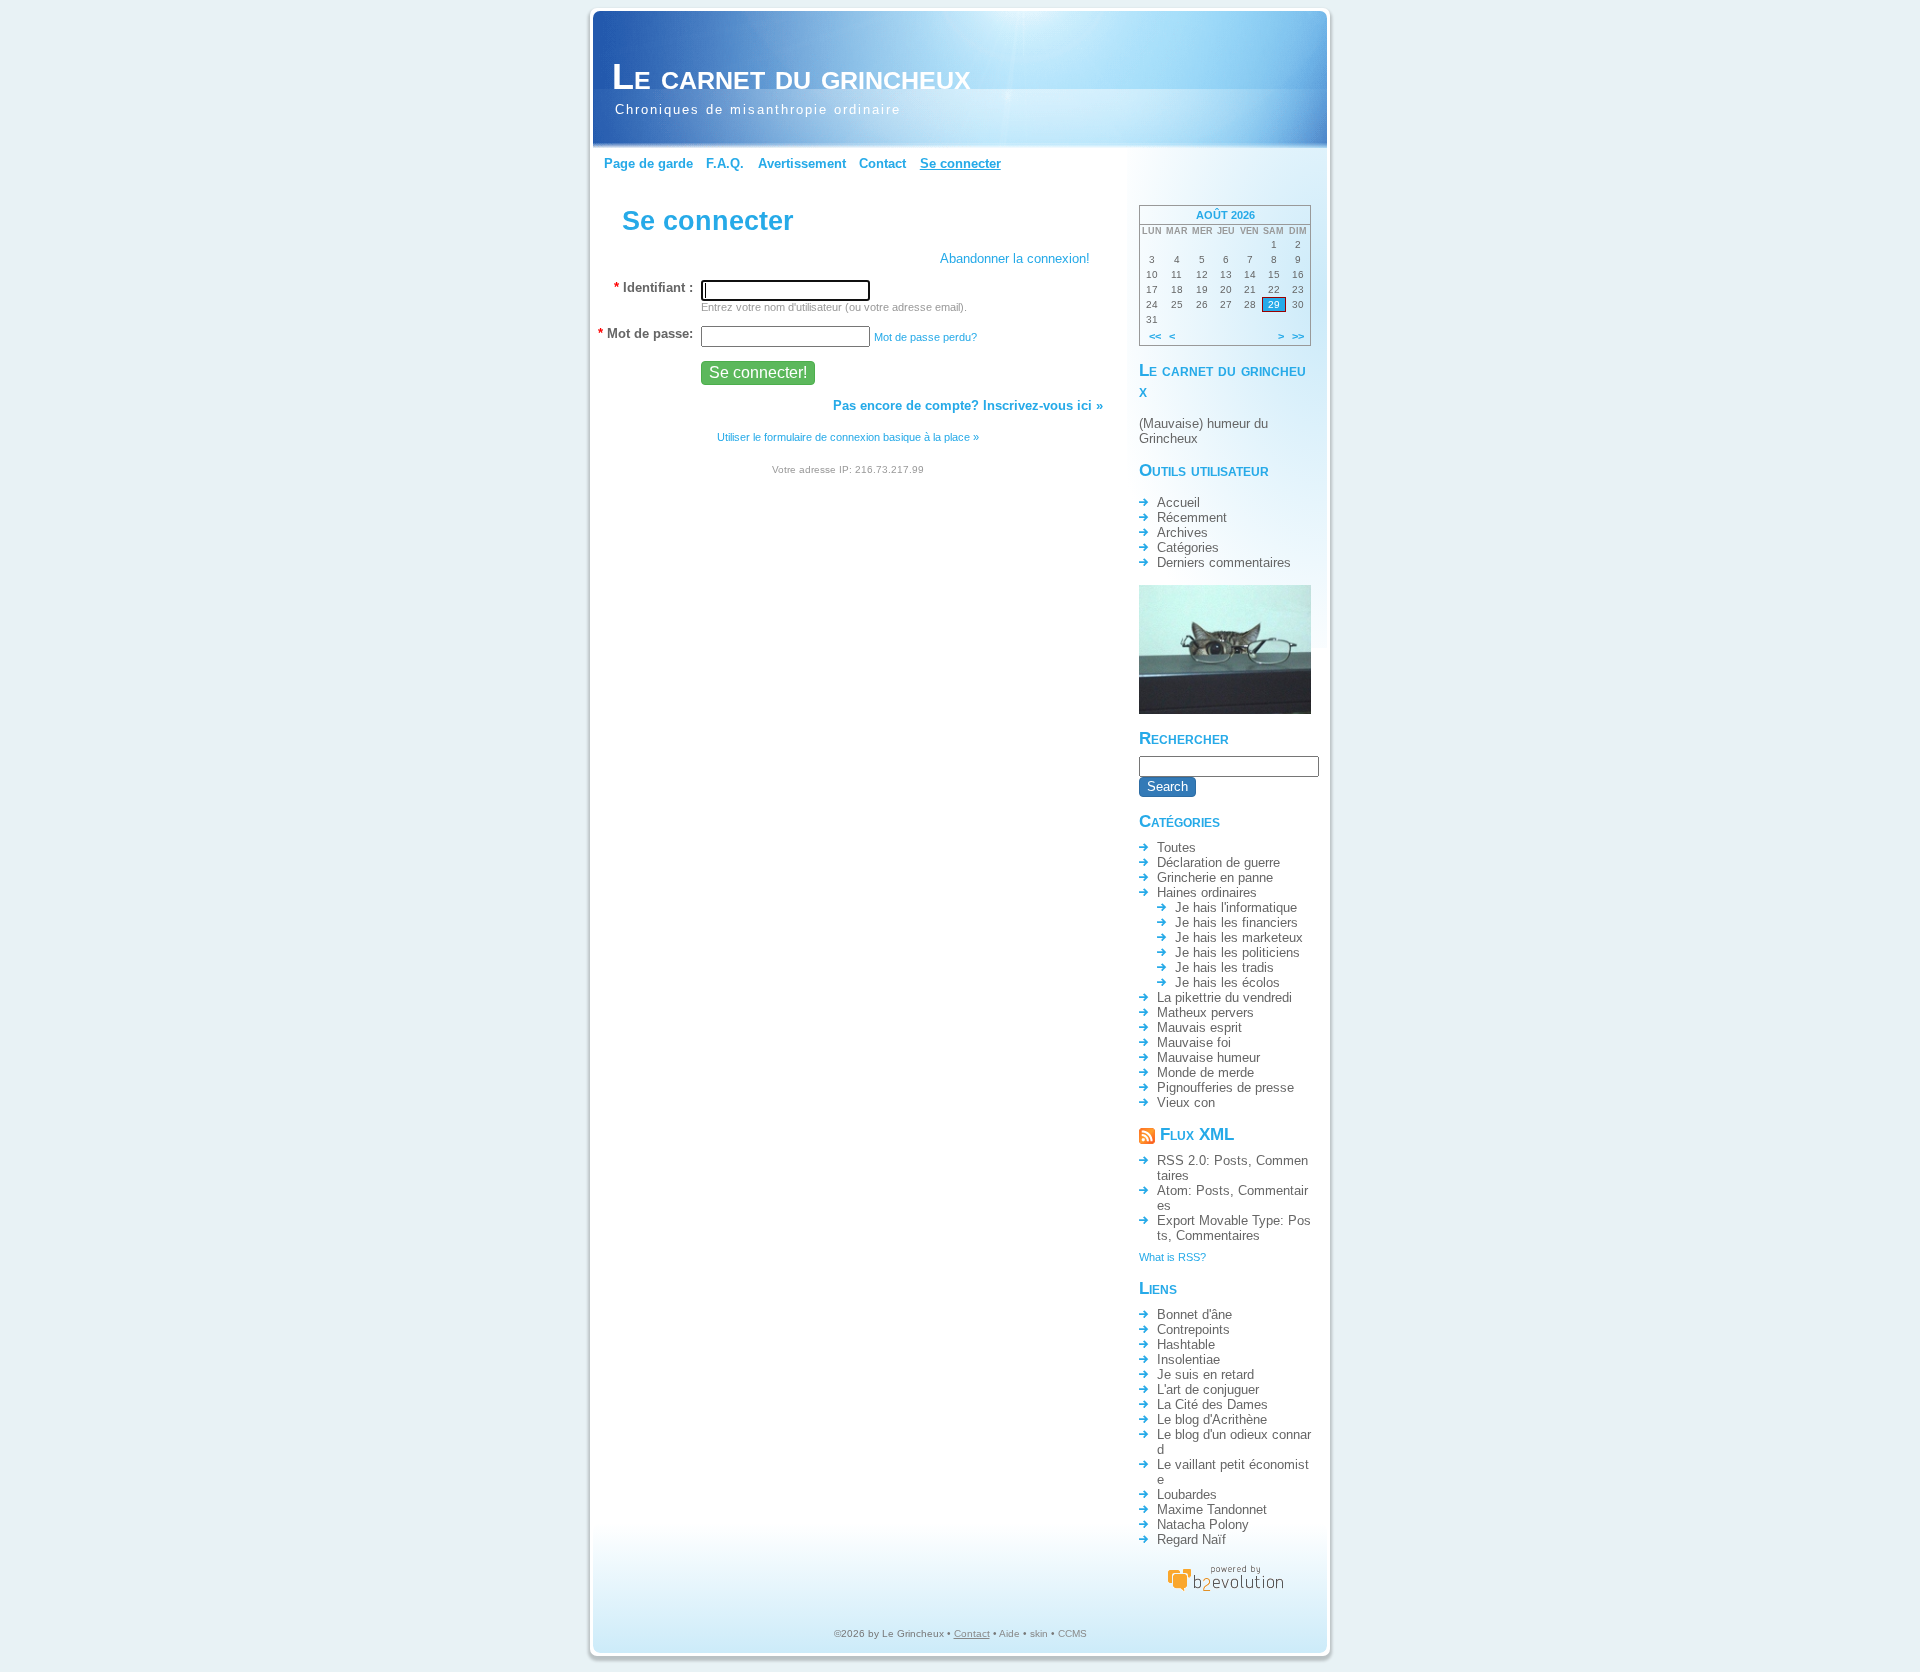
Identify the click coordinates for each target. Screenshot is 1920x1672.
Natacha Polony (1203, 1524)
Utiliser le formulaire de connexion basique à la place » (848, 437)
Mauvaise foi (1194, 1042)
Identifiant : (653, 287)
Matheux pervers (1205, 1012)
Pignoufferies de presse (1225, 1087)
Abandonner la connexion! (1015, 258)
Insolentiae (1188, 1359)
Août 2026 (1225, 215)
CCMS (1072, 1633)
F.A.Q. (725, 163)
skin (1039, 1633)
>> (1298, 336)
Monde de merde (1205, 1072)
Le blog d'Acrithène (1212, 1419)
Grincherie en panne (1215, 877)
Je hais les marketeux (1239, 937)
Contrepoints (1193, 1329)
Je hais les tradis (1224, 967)
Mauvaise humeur (1208, 1057)
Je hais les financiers (1236, 922)
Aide (1009, 1633)
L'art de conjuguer (1208, 1389)
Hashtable (1186, 1344)
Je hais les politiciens (1237, 952)
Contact (882, 163)
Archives (1182, 532)
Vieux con (1186, 1102)
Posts (1231, 1160)
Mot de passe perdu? (925, 337)
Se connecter (960, 163)
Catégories (1188, 547)
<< (1155, 336)
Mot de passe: (645, 333)
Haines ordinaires (1207, 892)
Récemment (1192, 517)
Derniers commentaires (1224, 562)
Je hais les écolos (1227, 982)
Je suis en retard (1205, 1374)
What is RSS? (1172, 1257)
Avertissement (802, 163)
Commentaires (1218, 1235)
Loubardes (1187, 1494)
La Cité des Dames (1212, 1404)
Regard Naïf (1191, 1539)
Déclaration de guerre (1218, 862)
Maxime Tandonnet (1212, 1509)
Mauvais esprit (1199, 1027)
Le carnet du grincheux (791, 76)
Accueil (1178, 502)
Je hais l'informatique (1236, 907)
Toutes (1176, 847)
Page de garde (648, 163)
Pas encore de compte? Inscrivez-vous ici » (968, 405)
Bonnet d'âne (1194, 1314)
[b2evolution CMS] (1225, 1590)
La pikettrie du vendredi (1224, 997)
